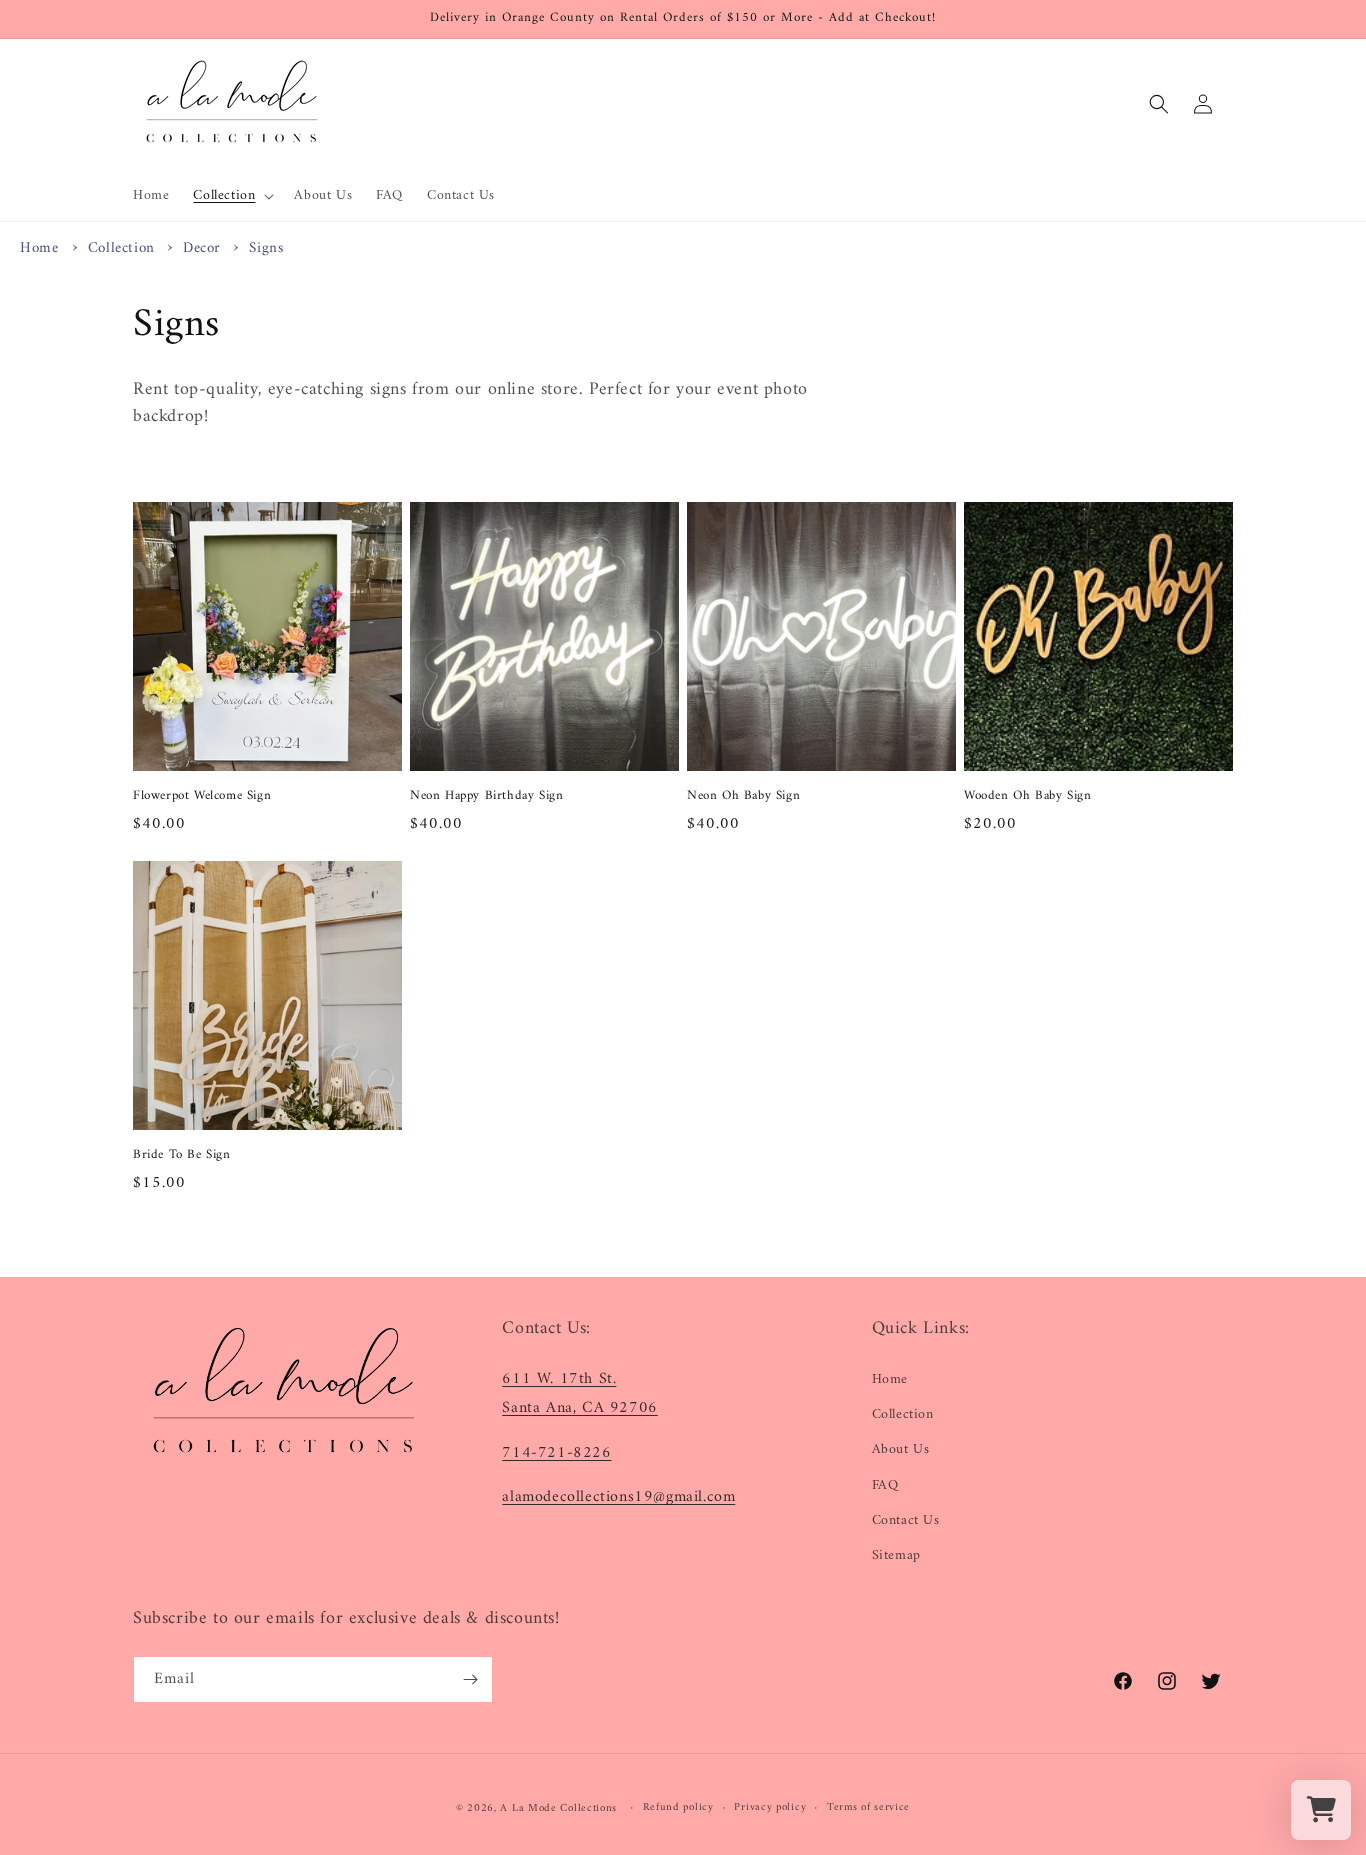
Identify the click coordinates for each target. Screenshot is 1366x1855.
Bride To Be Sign (182, 1155)
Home (39, 248)
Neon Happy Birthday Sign (486, 796)
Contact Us (906, 1520)
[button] (231, 196)
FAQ (885, 1485)
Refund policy (678, 1808)
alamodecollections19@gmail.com (618, 1497)
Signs (266, 248)
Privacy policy (770, 1808)
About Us (901, 1449)
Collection (124, 248)
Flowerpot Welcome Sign (202, 796)
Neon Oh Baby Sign (743, 796)
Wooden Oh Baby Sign (1027, 796)
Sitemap (896, 1555)
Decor (204, 248)
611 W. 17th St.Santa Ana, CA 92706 (579, 1393)
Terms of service (868, 1808)
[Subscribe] (470, 1679)
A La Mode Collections (558, 1808)
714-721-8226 (556, 1453)
